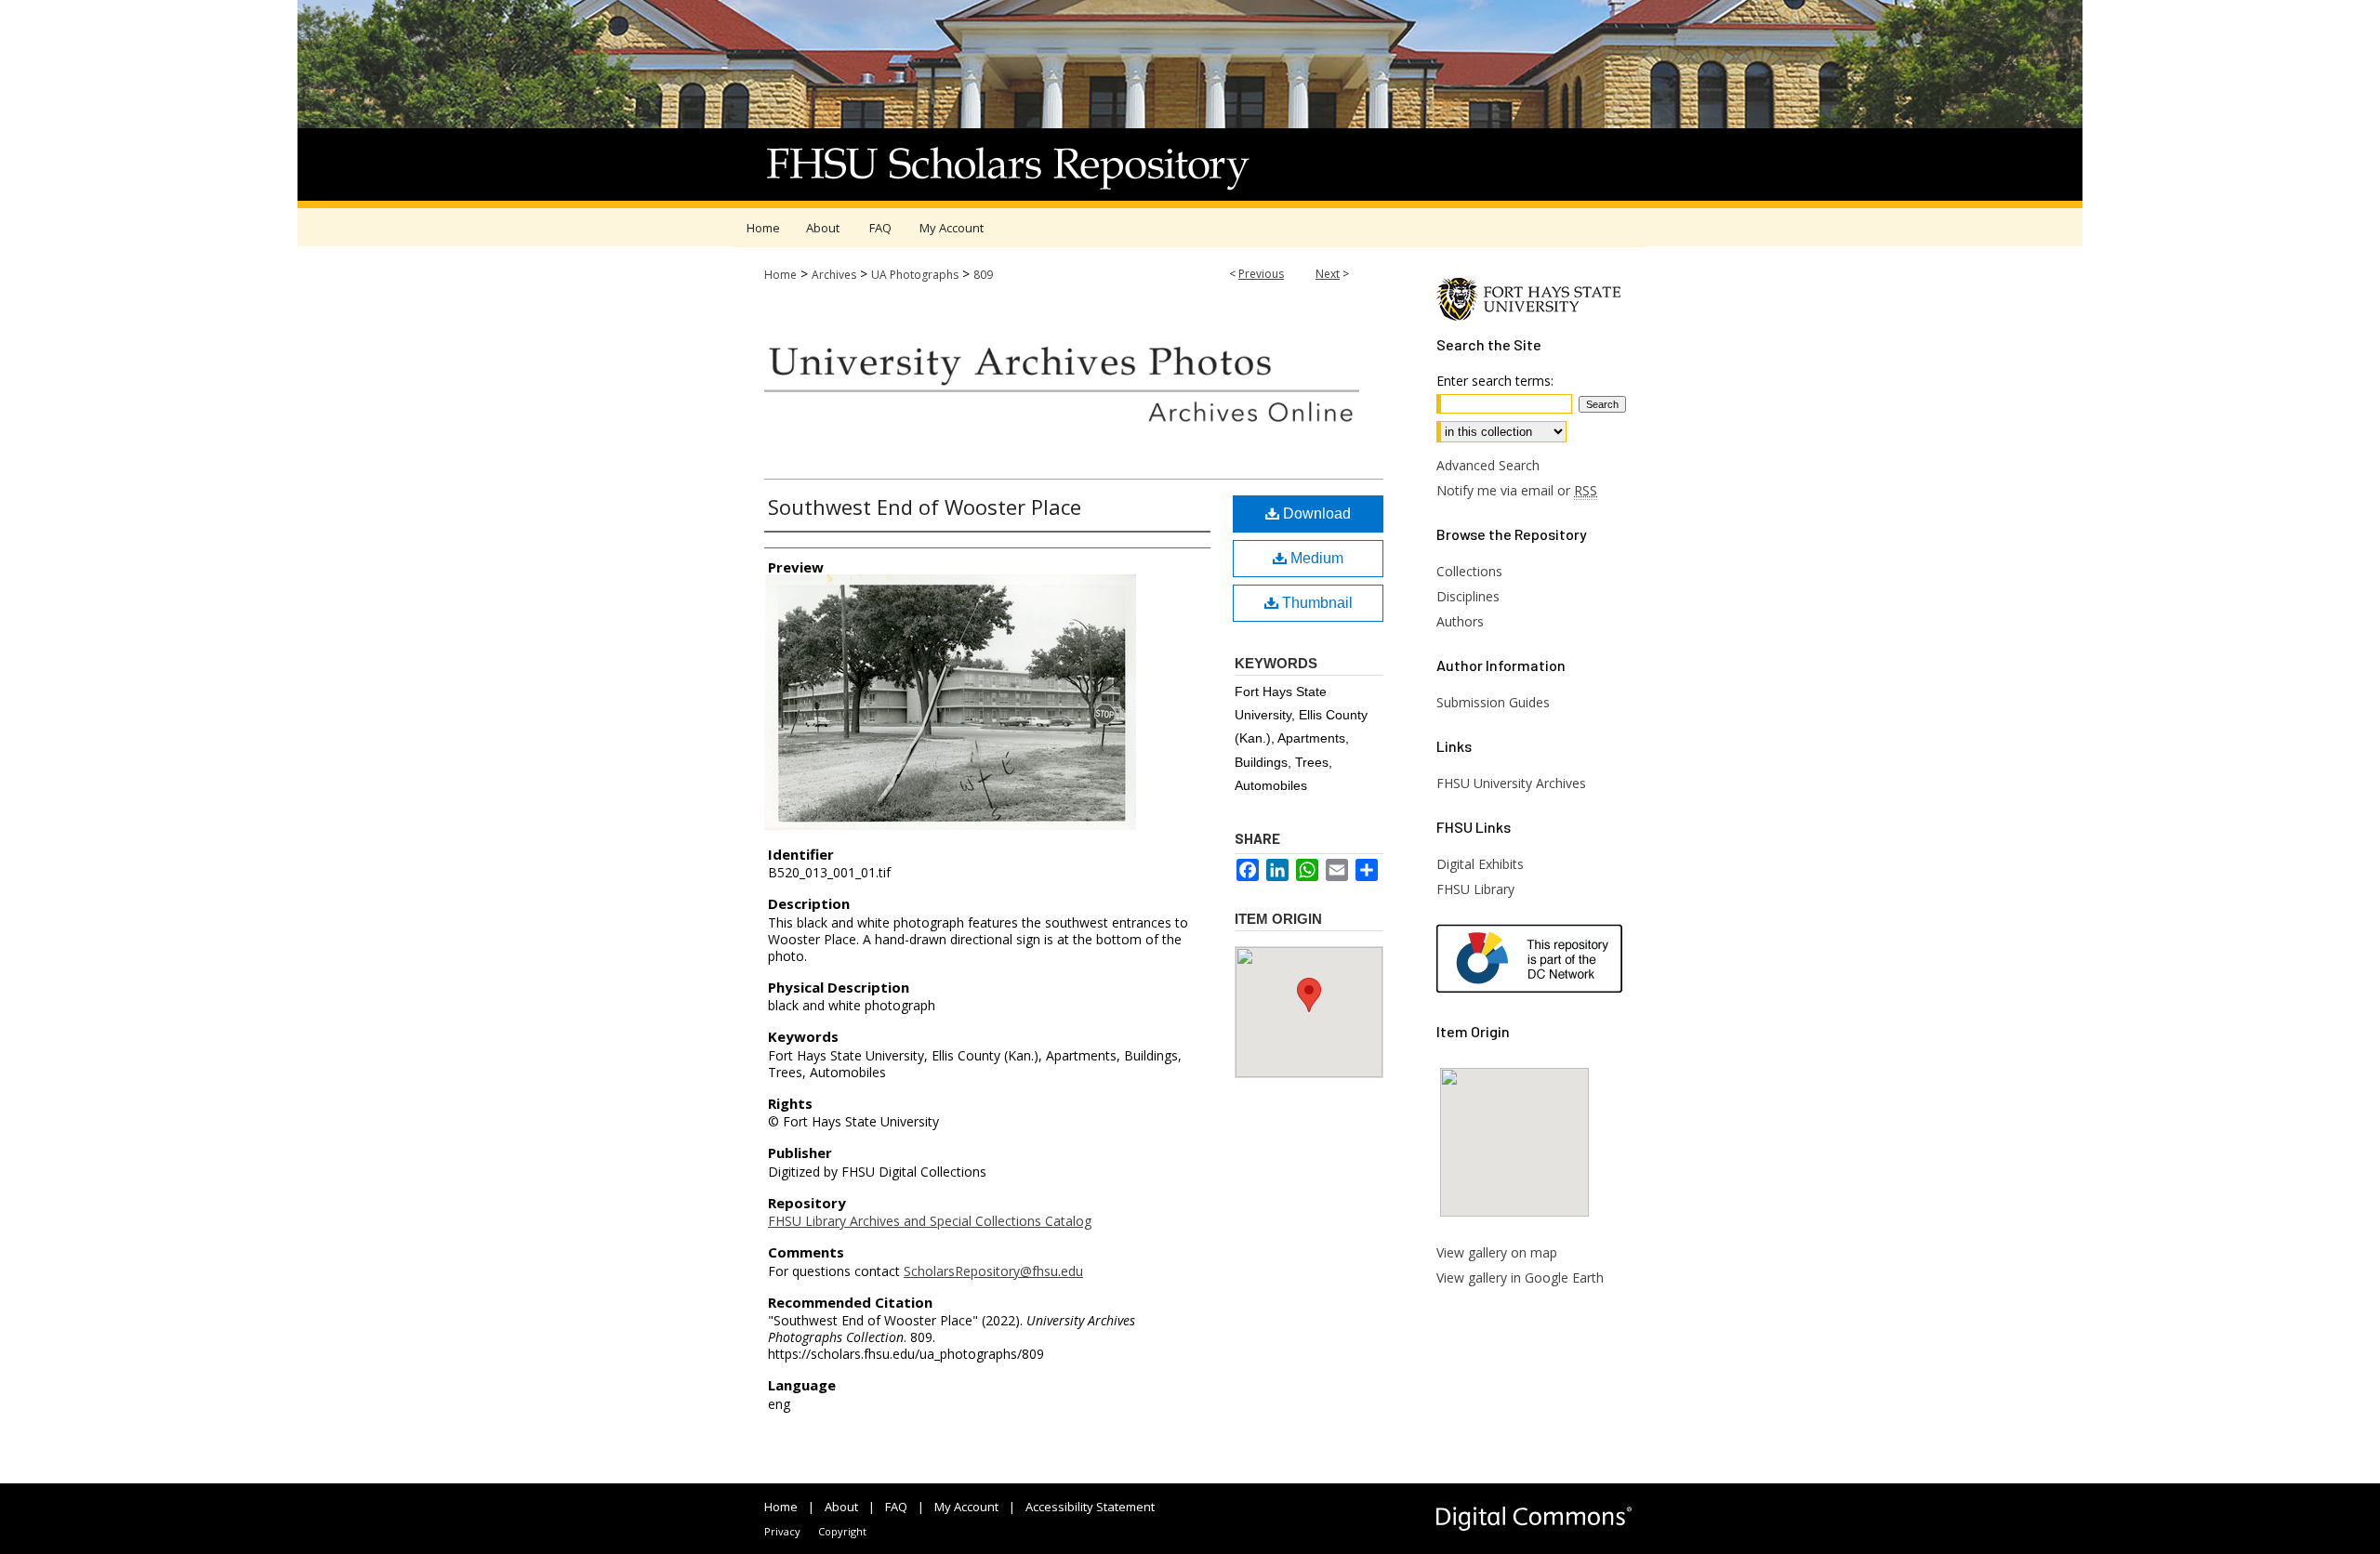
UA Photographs (915, 275)
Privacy (782, 1531)
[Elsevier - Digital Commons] (1534, 1519)
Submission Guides (1493, 702)
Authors (1460, 621)
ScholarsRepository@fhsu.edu (993, 1271)
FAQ (896, 1507)
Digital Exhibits (1480, 864)
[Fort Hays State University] (1534, 316)
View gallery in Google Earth (1520, 1277)
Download (1315, 514)
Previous (1261, 274)
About (841, 1507)
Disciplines (1468, 596)
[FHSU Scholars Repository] (1190, 104)
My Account (966, 1507)
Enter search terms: (1495, 381)
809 (983, 275)
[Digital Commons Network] (1541, 960)
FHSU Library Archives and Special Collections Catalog (930, 1221)
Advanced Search (1488, 465)
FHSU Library (1475, 889)
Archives (834, 275)
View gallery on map (1497, 1252)
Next (1328, 274)
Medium (1315, 558)
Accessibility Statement (1090, 1507)
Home (780, 275)
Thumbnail (1316, 603)
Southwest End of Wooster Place (925, 507)
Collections (1469, 571)
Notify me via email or (1517, 490)
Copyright (842, 1531)
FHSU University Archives (1511, 783)
